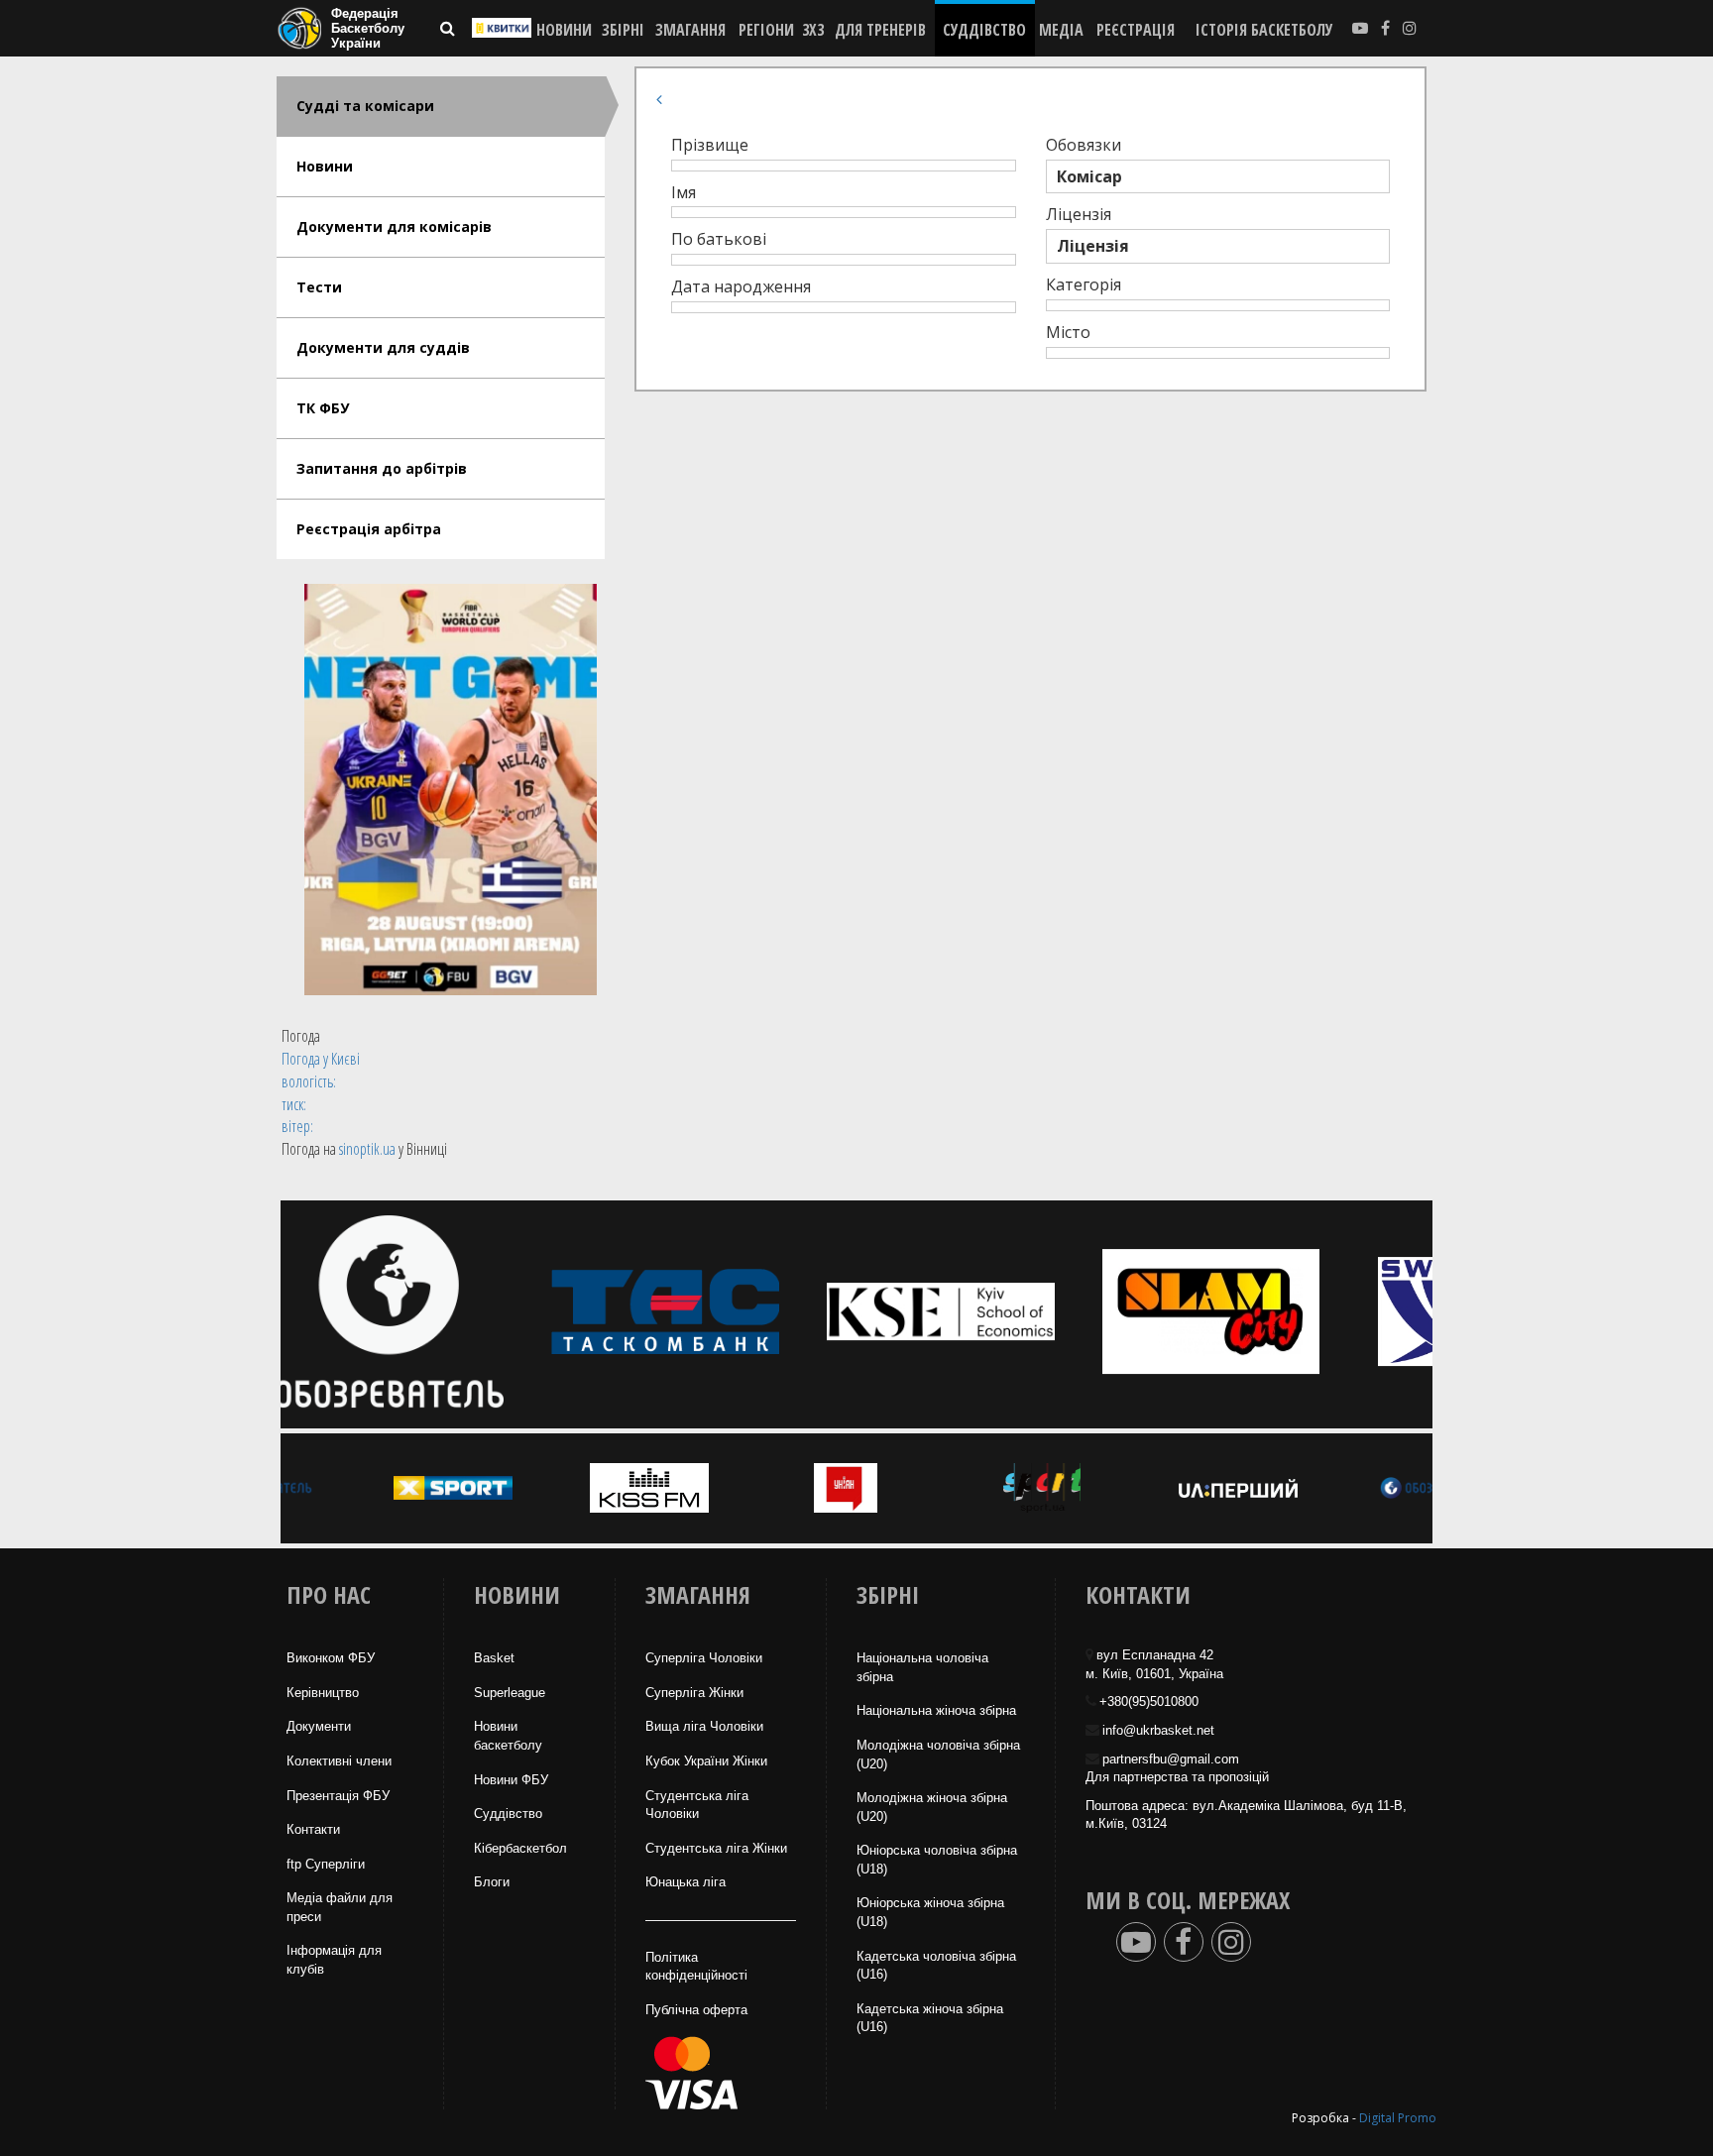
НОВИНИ (564, 30)
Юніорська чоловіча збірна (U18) (937, 1860)
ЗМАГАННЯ (690, 30)
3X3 (813, 30)
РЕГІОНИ (766, 30)
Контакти (313, 1829)
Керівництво (323, 1693)
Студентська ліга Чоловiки (697, 1805)
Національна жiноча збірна (936, 1710)
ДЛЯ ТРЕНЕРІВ (880, 30)
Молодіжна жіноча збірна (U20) (932, 1807)
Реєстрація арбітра (369, 529)
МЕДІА (1061, 30)
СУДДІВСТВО (984, 30)
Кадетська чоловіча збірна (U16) (936, 1966)
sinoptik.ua (367, 1149)
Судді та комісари (365, 106)
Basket (494, 1658)
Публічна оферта (696, 2010)
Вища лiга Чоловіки (704, 1726)
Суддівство (508, 1814)
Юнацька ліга (685, 1882)
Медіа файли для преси (340, 1907)
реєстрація (1136, 30)
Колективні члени (339, 1761)
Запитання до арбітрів (382, 468)
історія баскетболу (1264, 30)
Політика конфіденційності (696, 1967)
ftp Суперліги (326, 1864)
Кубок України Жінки (706, 1761)
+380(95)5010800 (1149, 1702)
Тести (319, 287)
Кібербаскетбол (520, 1848)
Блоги (492, 1882)
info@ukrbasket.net (1158, 1730)
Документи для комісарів (394, 227)
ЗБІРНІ (623, 30)
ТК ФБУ (323, 408)
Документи (319, 1726)
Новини (325, 166)
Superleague (510, 1693)
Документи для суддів (383, 347)
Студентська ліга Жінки (716, 1848)
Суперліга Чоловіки (704, 1658)
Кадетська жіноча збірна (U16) (930, 2018)
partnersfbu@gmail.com (1171, 1759)
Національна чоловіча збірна (922, 1667)
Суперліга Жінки (694, 1693)
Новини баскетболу (508, 1736)
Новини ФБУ (511, 1780)
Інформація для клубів (334, 1960)
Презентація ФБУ (338, 1796)
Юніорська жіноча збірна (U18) (930, 1912)
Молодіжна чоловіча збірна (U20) (938, 1755)
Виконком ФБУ (331, 1658)
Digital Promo (1398, 2118)
